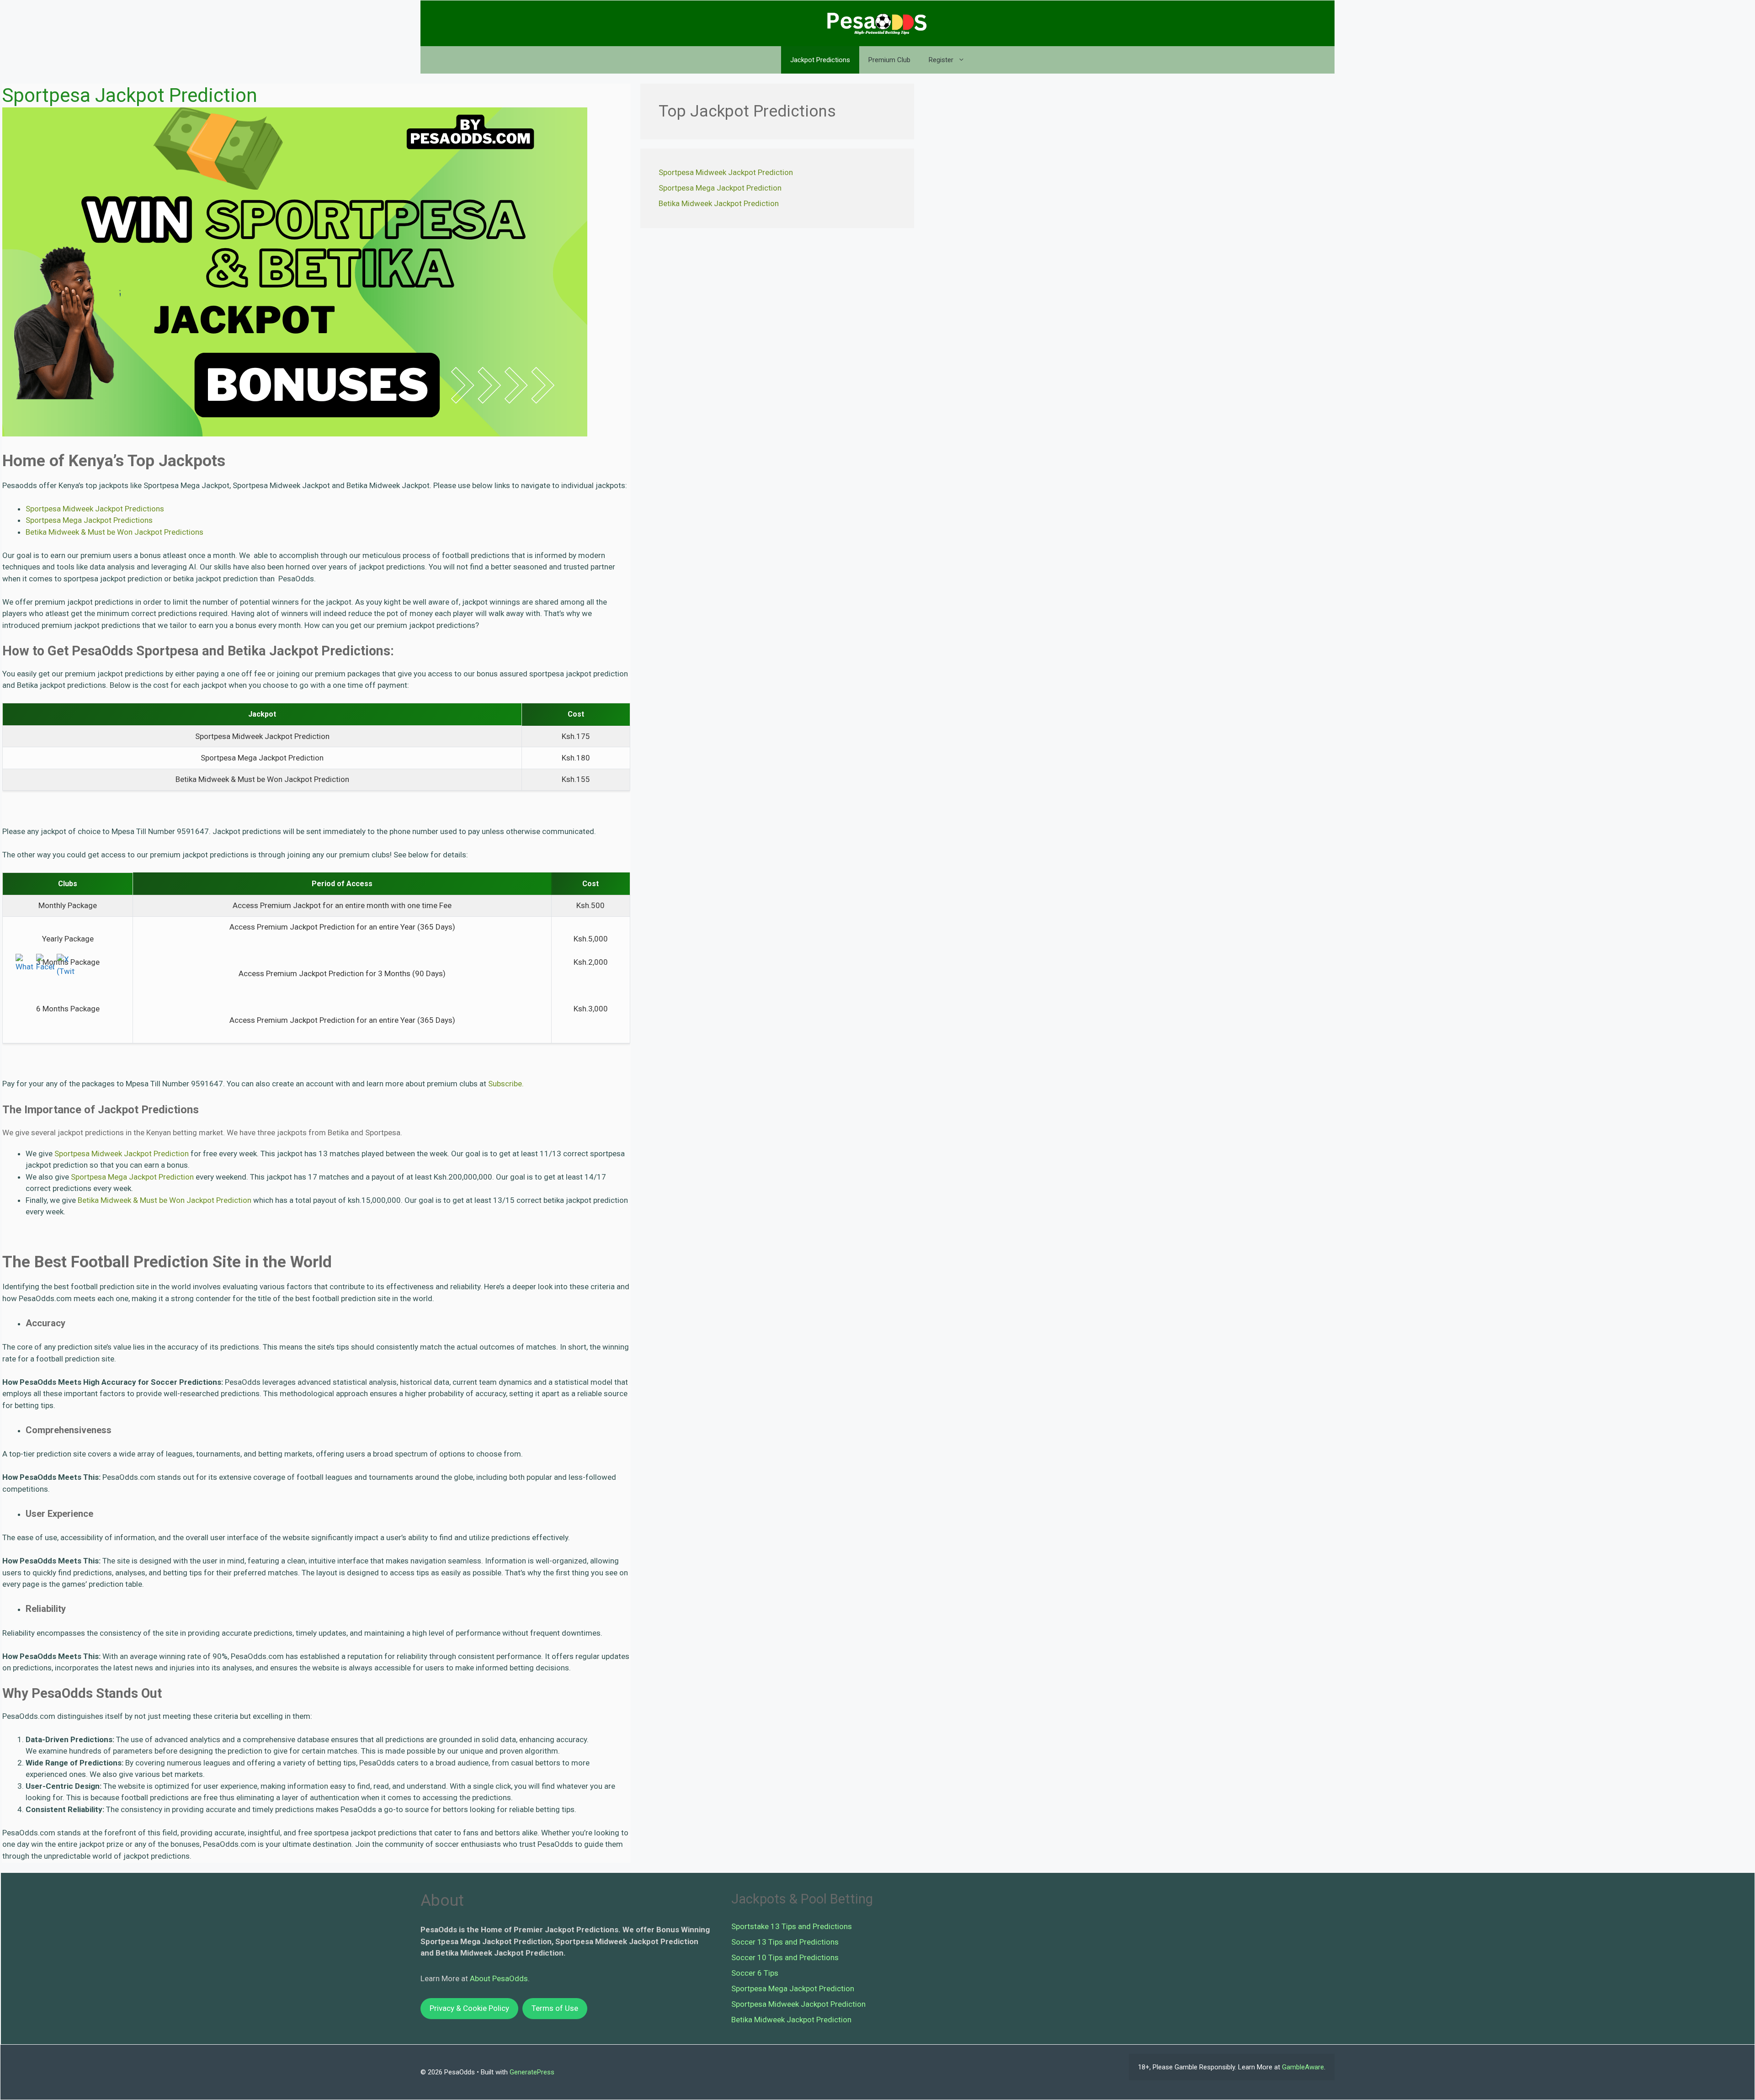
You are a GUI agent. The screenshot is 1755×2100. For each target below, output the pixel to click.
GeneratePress (532, 2072)
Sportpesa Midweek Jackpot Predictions (95, 509)
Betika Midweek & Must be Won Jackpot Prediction (165, 1200)
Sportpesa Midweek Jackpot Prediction (122, 1154)
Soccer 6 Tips (755, 1973)
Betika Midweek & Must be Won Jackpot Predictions (114, 532)
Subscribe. (506, 1084)
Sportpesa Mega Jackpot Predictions (89, 520)
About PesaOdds (499, 1978)
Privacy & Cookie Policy (469, 2008)
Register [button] (941, 60)
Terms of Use (555, 2008)
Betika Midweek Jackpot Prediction (719, 203)
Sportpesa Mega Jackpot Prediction (132, 1177)
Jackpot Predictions (820, 60)
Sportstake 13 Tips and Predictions (792, 1926)
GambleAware (1303, 2067)
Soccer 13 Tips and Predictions (785, 1942)
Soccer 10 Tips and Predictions (785, 1957)
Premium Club (889, 60)
